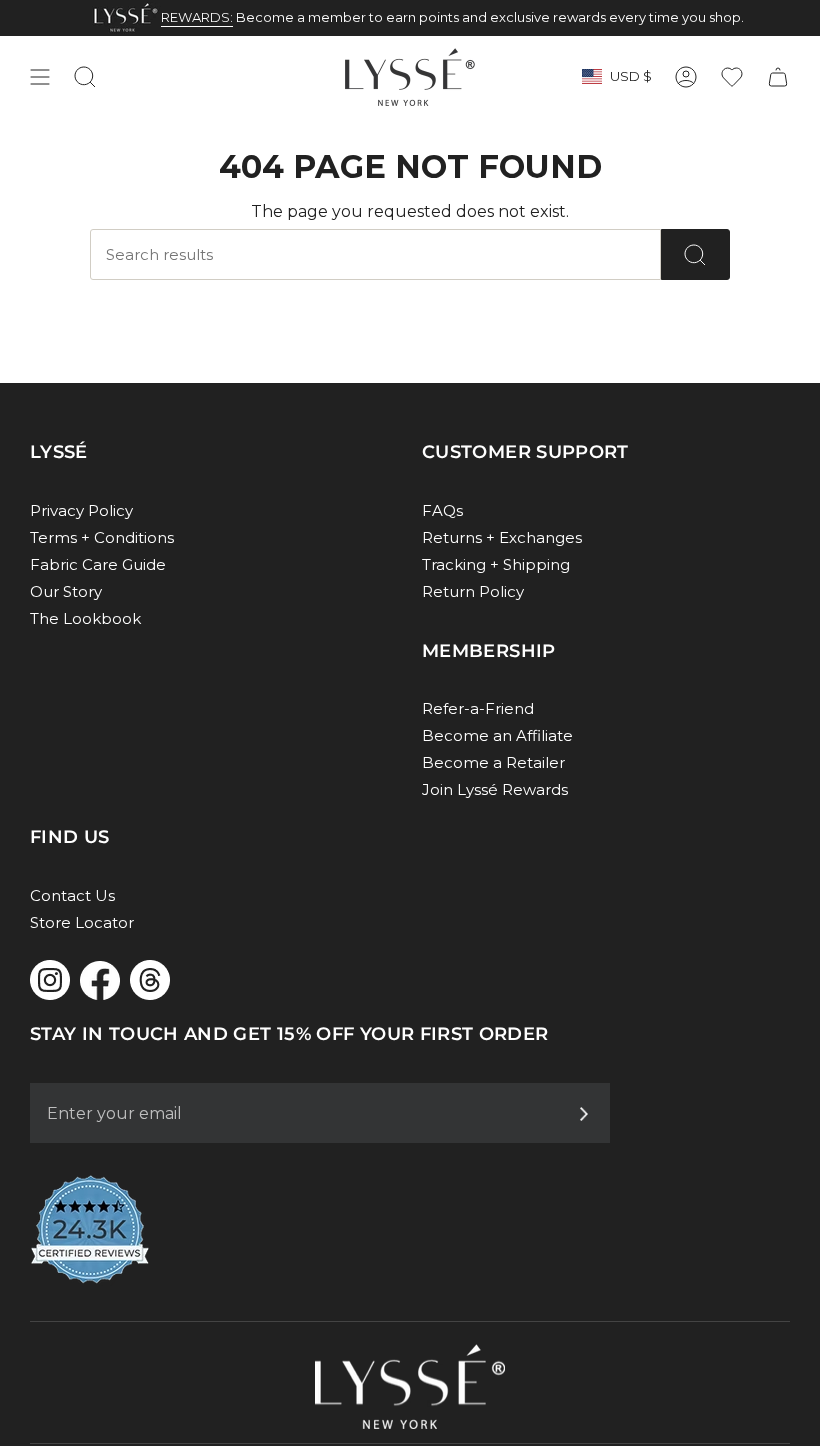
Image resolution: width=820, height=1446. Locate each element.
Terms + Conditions (102, 537)
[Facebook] (100, 980)
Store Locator (82, 922)
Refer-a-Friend (478, 708)
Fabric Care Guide (98, 564)
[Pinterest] (150, 980)
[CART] (778, 77)
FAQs (442, 510)
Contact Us (72, 895)
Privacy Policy (81, 510)
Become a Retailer (493, 762)
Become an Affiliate (497, 735)
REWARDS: (197, 17)
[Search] (695, 254)
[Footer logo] (410, 1387)
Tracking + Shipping (496, 564)
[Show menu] (40, 77)
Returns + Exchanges (502, 537)
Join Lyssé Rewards (495, 789)
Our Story (66, 591)
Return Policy (473, 591)
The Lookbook (85, 618)
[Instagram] (50, 980)
